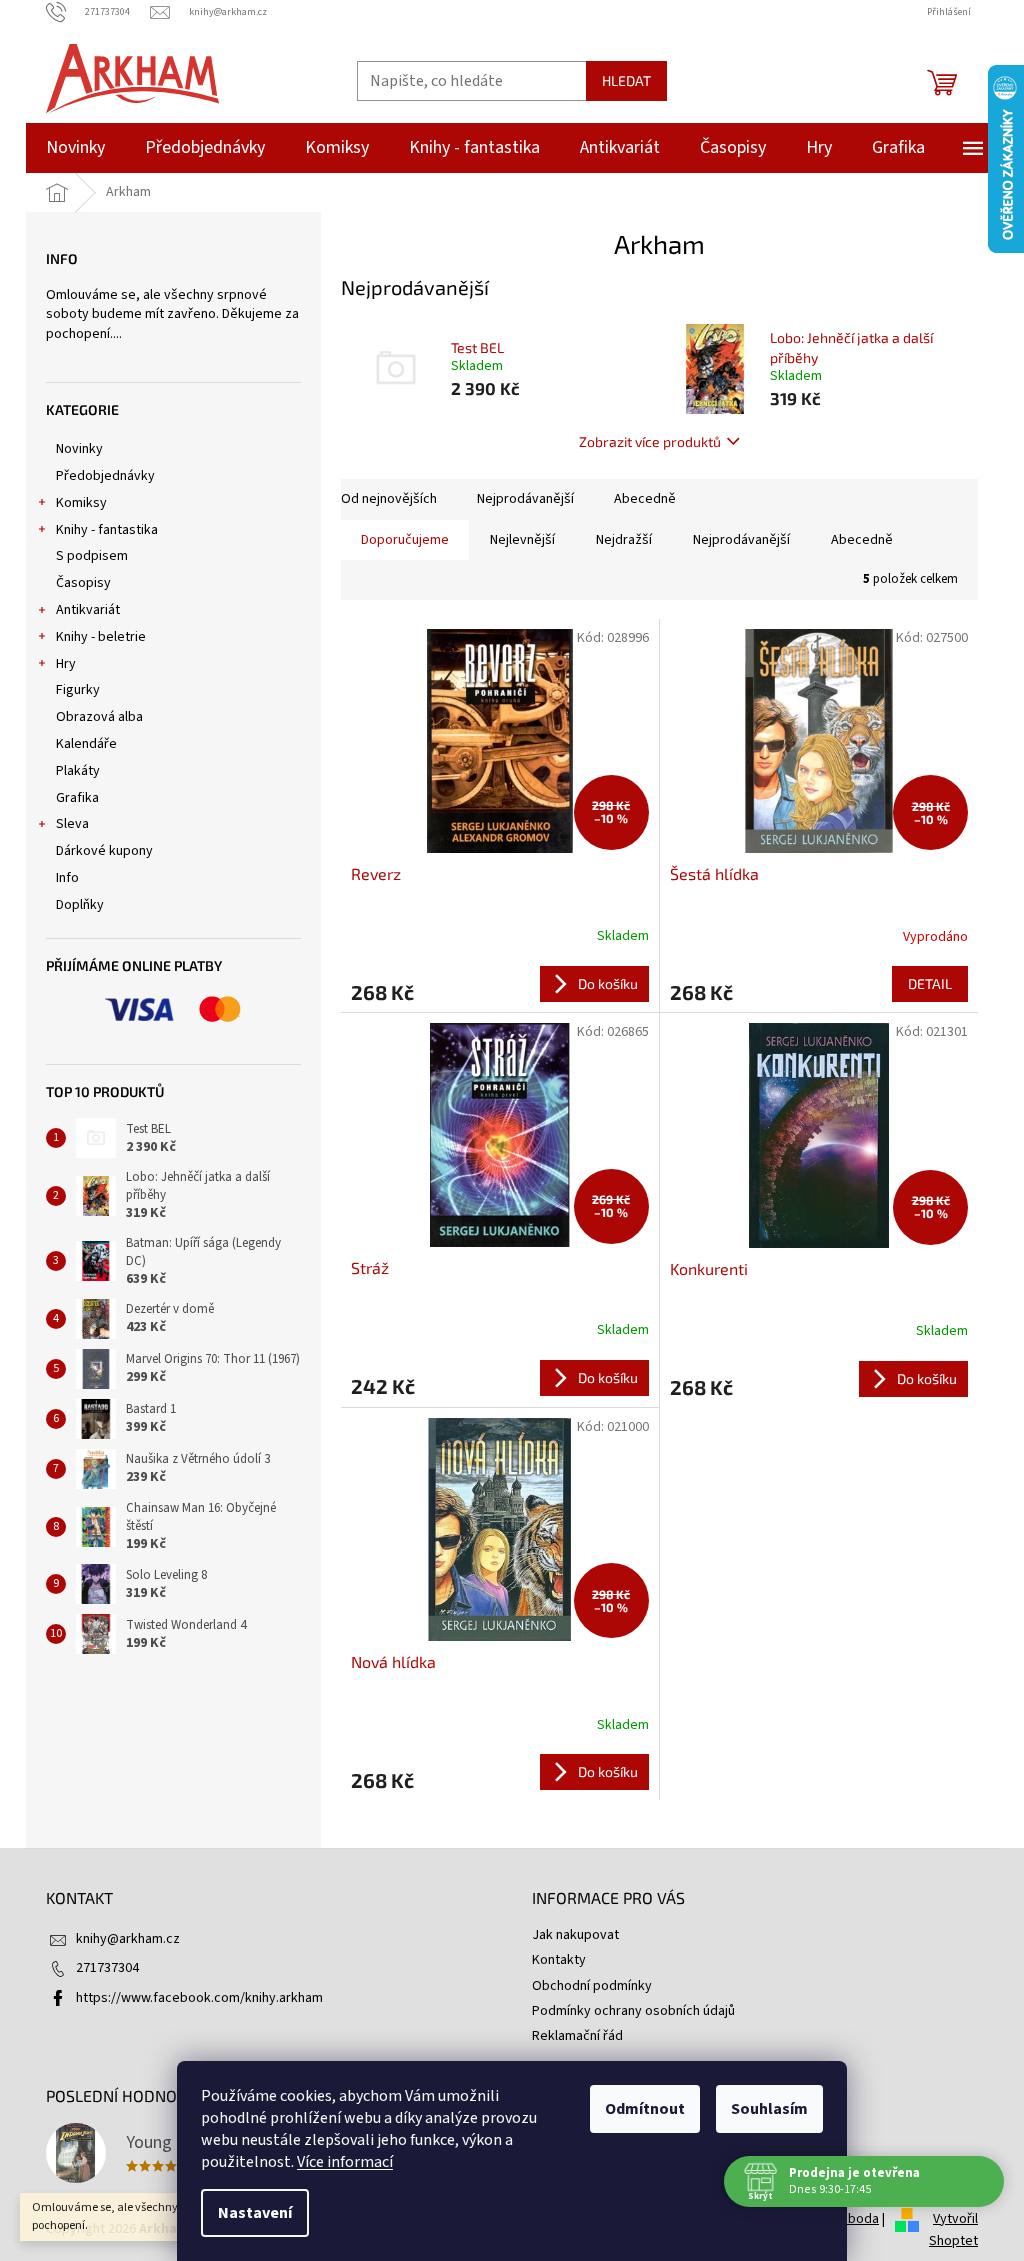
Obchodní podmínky (592, 1986)
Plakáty (78, 771)
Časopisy (83, 583)
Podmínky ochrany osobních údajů (633, 2011)
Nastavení (255, 2213)
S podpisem (92, 556)
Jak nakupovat (575, 1935)
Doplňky (80, 905)
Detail (930, 983)
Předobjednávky (105, 476)
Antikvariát (88, 610)
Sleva (72, 824)
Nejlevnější (522, 540)
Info (67, 878)
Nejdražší (624, 540)
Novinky (79, 449)
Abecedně (645, 499)
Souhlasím (769, 2109)
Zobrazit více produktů (650, 441)
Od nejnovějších (389, 499)
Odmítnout (645, 2109)
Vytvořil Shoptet (953, 2230)
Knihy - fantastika (107, 530)
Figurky (78, 690)
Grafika (77, 798)
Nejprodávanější (525, 499)
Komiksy (81, 503)
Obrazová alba (99, 717)
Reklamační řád (577, 2036)
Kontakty (559, 1960)
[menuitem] (75, 148)
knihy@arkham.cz (128, 1939)
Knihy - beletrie (101, 637)
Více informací (345, 2162)
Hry (66, 664)
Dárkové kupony (104, 851)
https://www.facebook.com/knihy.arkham (199, 1998)
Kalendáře (86, 744)
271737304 (107, 1968)
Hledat (626, 80)
